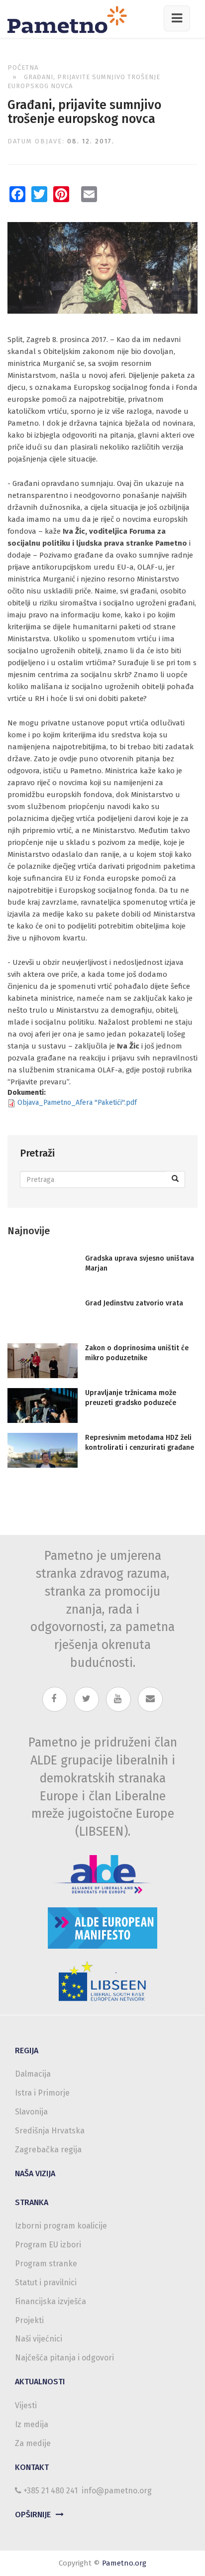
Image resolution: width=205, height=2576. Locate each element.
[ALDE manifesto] (102, 1928)
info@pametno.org (117, 2491)
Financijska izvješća (51, 2301)
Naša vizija (35, 2173)
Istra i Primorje (42, 2093)
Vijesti (26, 2405)
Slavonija (31, 2112)
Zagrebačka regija (48, 2150)
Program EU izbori (48, 2245)
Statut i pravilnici (46, 2283)
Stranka (32, 2202)
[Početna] (71, 19)
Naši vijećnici (39, 2339)
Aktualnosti (40, 2382)
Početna (23, 67)
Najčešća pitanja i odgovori (64, 2358)
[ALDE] (102, 1874)
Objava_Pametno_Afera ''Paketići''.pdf (77, 1103)
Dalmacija (33, 2074)
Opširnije (33, 2515)
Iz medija (32, 2424)
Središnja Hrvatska (50, 2131)
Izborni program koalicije (61, 2226)
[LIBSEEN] (102, 1982)
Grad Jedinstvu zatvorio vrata (134, 1303)
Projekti (29, 2320)
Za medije (33, 2443)
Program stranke (46, 2264)
